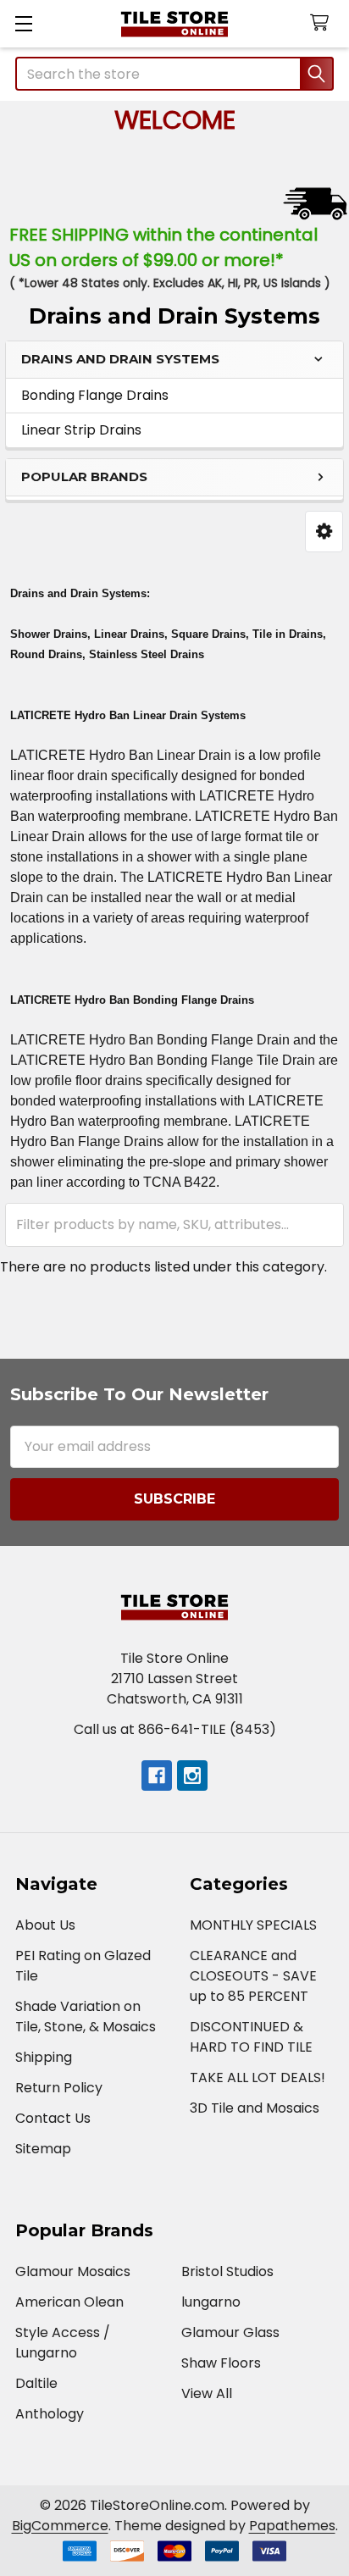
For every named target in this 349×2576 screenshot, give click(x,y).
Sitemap (43, 2149)
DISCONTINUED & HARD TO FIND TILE (251, 2037)
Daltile (36, 2383)
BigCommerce (60, 2526)
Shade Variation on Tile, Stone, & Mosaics (86, 2016)
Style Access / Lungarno (63, 2343)
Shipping (44, 2057)
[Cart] (323, 23)
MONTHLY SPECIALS (253, 1925)
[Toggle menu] (23, 23)
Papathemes (292, 2526)
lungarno (211, 2302)
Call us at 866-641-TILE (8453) (175, 1729)
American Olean (69, 2302)
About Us (45, 1925)
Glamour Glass (230, 2332)
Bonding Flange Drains (95, 395)
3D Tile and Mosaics (255, 2108)
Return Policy (59, 2088)
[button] (324, 532)
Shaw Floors (221, 2363)
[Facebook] (157, 1776)
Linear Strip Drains (81, 430)
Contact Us (53, 2118)
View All (207, 2393)
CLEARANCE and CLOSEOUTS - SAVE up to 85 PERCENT (253, 1976)
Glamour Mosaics (73, 2271)
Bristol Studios (227, 2271)
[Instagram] (192, 1776)
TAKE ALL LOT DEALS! (258, 2077)
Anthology (50, 2414)
